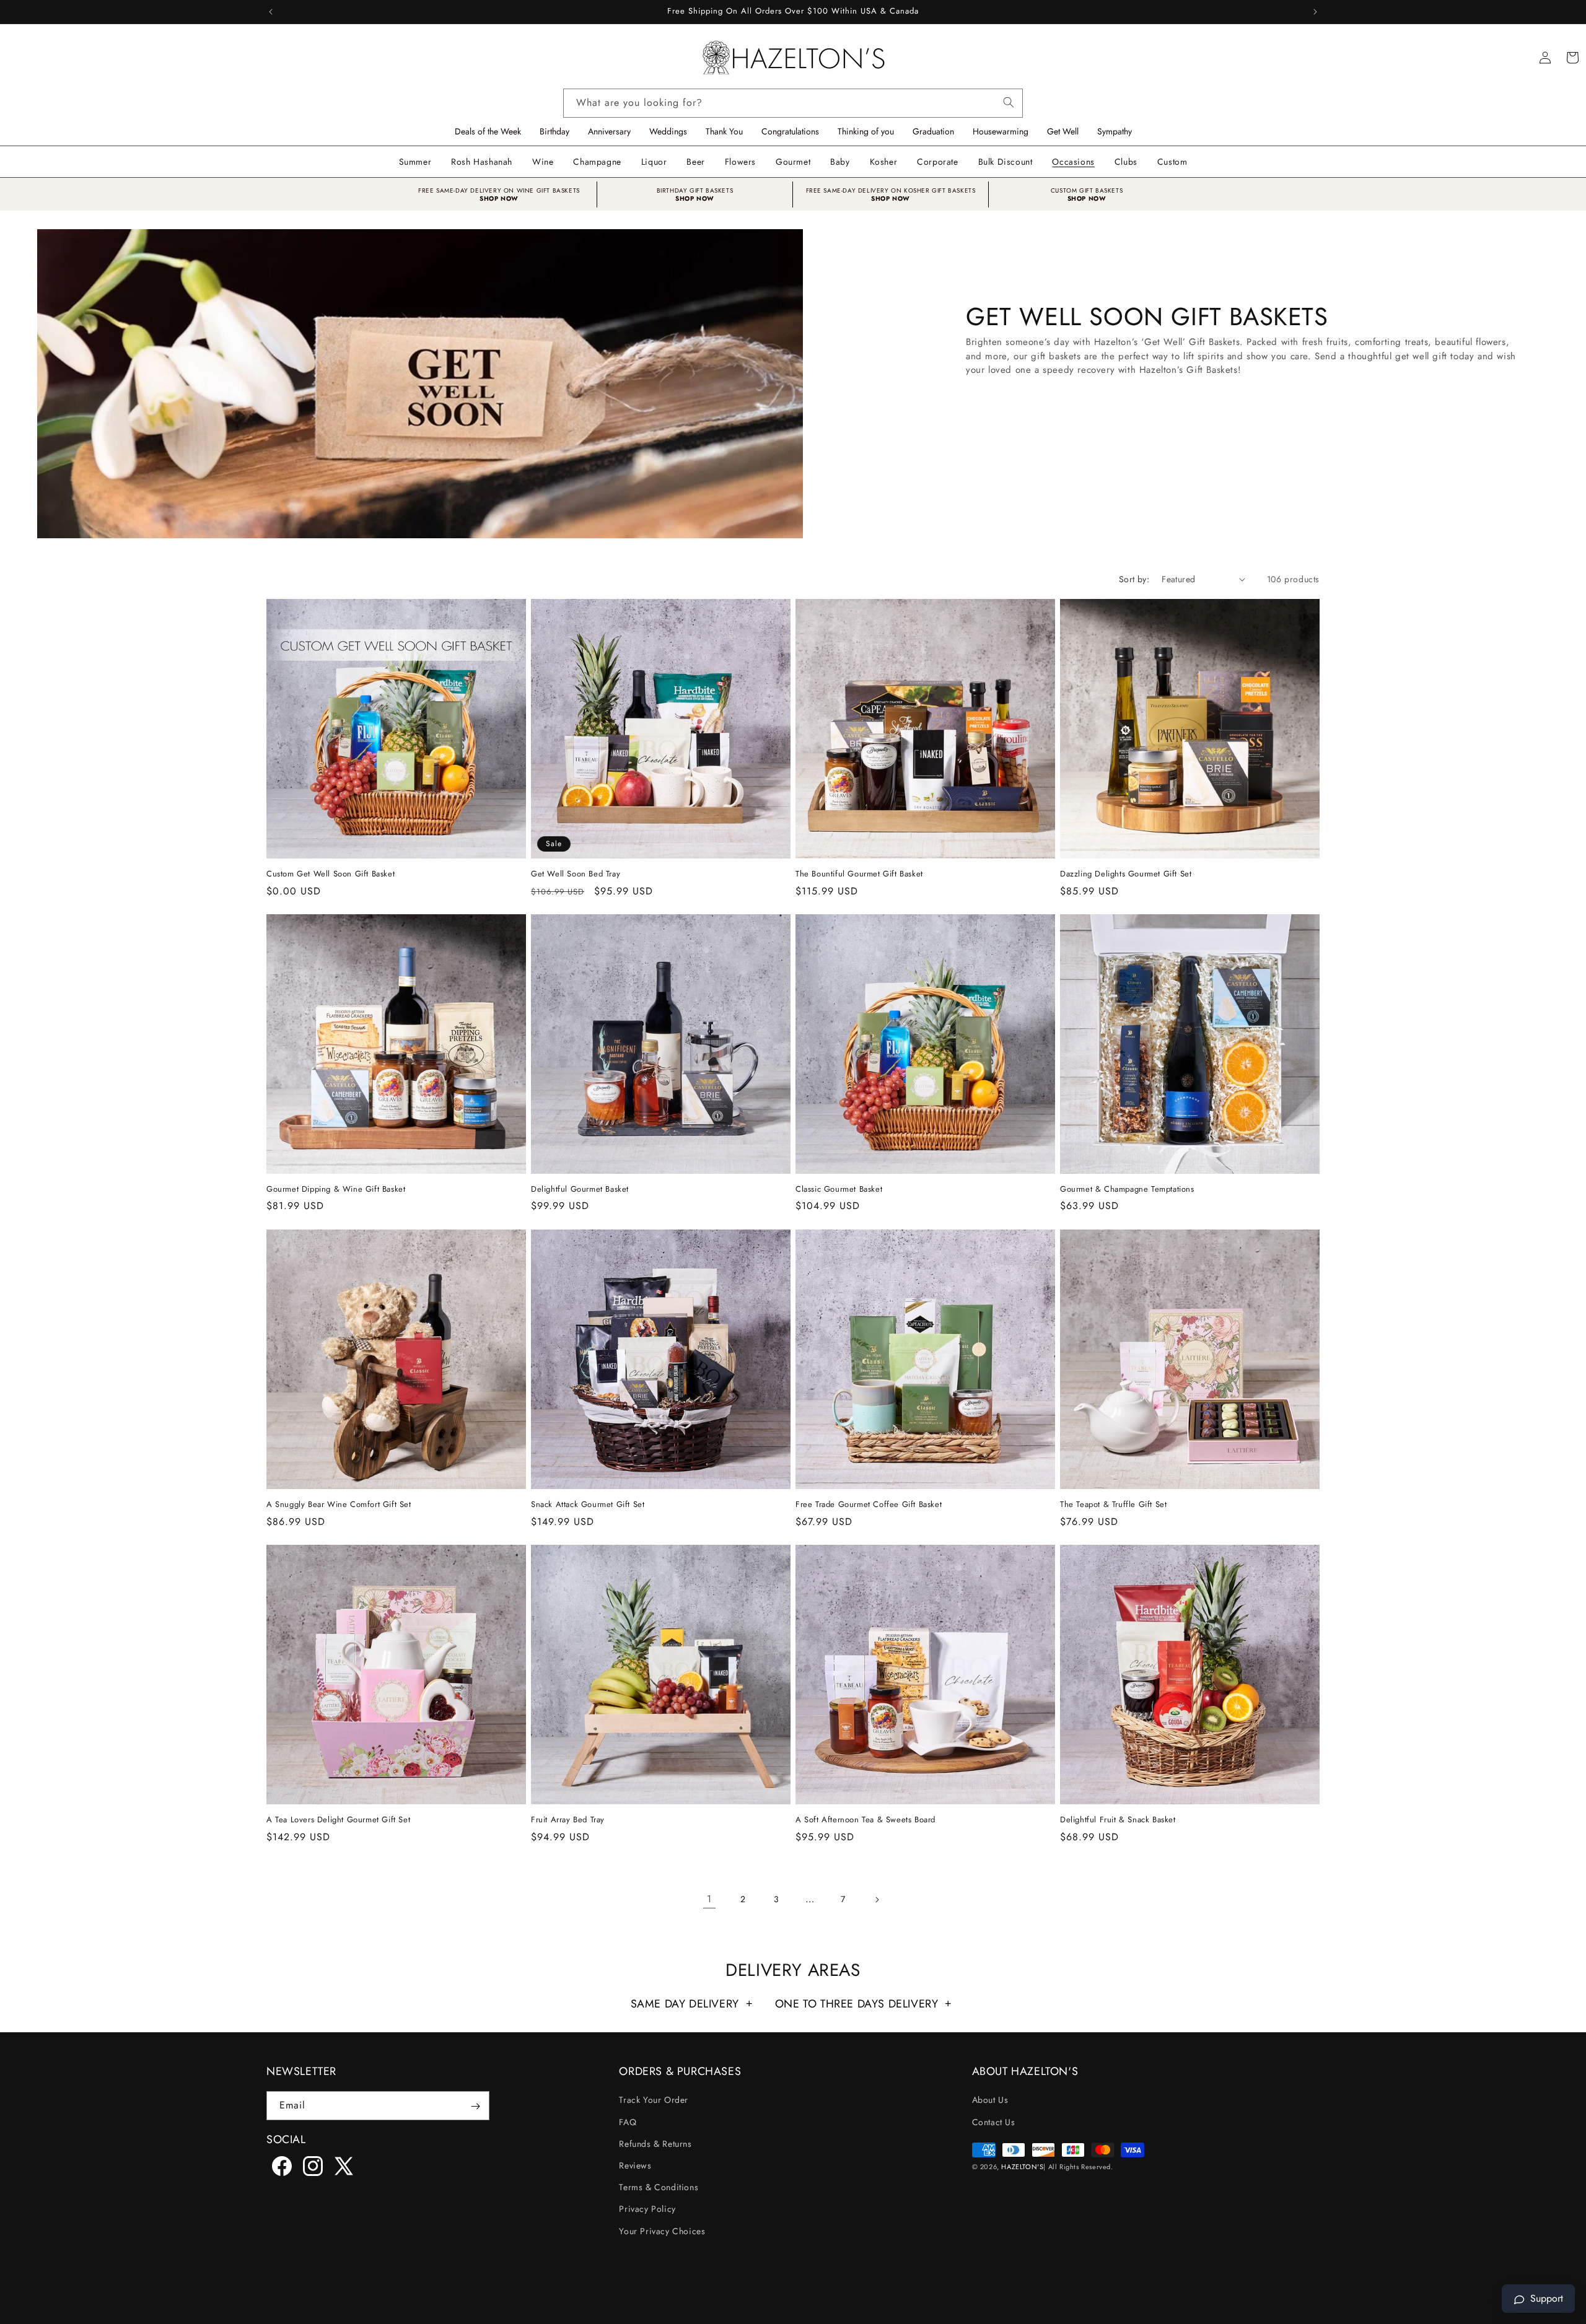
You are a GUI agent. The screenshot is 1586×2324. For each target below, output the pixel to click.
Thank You (724, 131)
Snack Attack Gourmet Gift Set (588, 1505)
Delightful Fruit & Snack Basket (1118, 1820)
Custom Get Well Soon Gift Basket (331, 874)
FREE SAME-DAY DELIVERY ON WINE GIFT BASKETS (499, 190)
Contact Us (994, 2122)
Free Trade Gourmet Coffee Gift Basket (869, 1505)
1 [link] (709, 1899)
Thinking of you (866, 131)
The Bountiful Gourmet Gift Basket (859, 874)
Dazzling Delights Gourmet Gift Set (1126, 874)
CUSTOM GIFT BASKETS (1087, 190)
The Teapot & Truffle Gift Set (1113, 1505)
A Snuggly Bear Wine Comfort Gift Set (339, 1505)
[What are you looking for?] (1009, 100)
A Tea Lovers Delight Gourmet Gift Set (338, 1820)
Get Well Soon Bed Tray (576, 874)
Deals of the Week (488, 131)
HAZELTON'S (1022, 2167)
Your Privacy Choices (662, 2231)
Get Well (1063, 131)
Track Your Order (654, 2100)
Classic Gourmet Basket (839, 1190)
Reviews (635, 2165)
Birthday (554, 131)
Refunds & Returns (655, 2144)
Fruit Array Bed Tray (568, 1820)
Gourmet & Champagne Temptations (1127, 1190)
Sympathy (1115, 131)
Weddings (668, 131)
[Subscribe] (475, 2106)
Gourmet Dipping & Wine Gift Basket (336, 1190)
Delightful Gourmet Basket (580, 1190)
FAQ (628, 2122)
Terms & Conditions (659, 2187)
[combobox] (793, 103)
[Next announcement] (1315, 12)
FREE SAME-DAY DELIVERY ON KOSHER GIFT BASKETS (891, 190)
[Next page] (877, 1900)
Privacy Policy (647, 2209)
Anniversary (609, 131)
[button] (543, 162)
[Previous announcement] (271, 12)
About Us (990, 2100)
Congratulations (790, 131)
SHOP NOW (499, 199)
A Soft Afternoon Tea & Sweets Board (865, 1820)
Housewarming (1001, 131)
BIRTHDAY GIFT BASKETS (695, 190)
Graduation (933, 131)
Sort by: (1134, 579)
